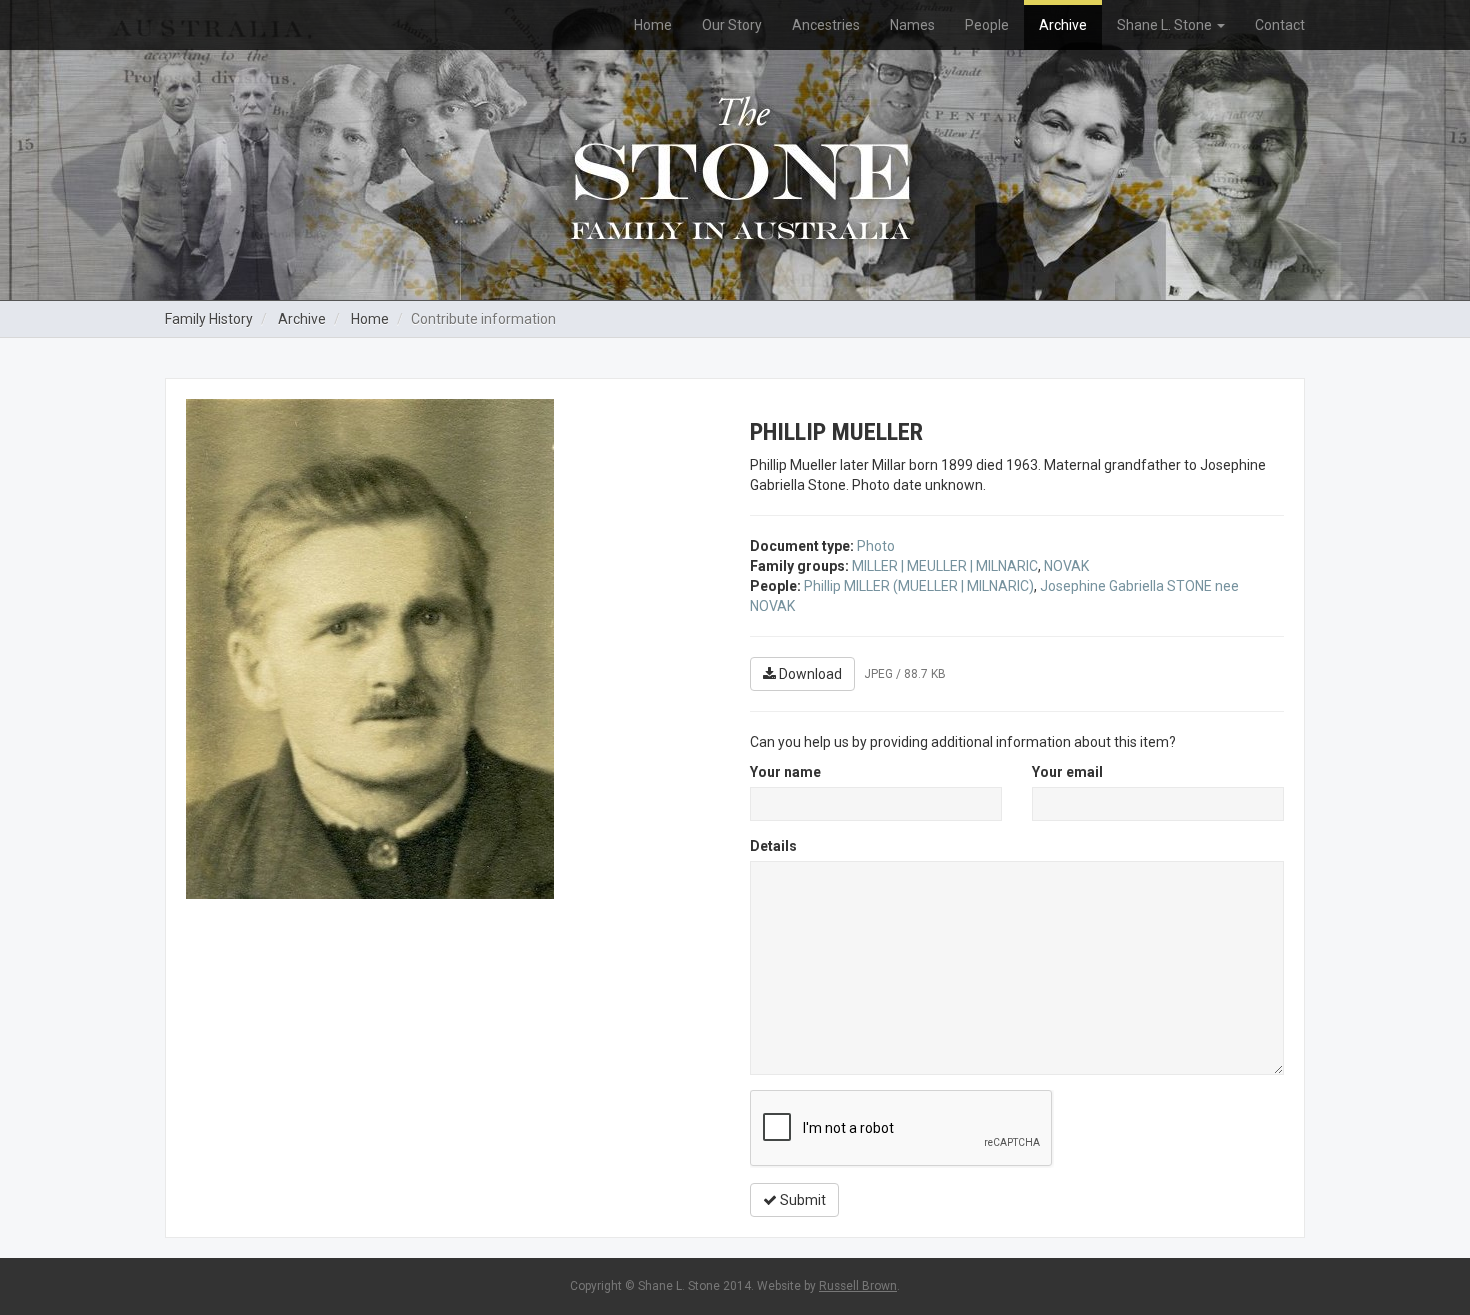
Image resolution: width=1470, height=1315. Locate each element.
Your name (785, 772)
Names (912, 25)
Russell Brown (858, 1286)
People (987, 25)
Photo (876, 546)
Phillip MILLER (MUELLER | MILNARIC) (919, 586)
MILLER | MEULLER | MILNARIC (945, 566)
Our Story (732, 25)
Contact (1280, 25)
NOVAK (1066, 566)
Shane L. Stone (1166, 25)
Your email (1067, 772)
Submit (801, 1200)
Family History (209, 319)
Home (653, 25)
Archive (1063, 25)
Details (773, 846)
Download (809, 674)
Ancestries (826, 25)
